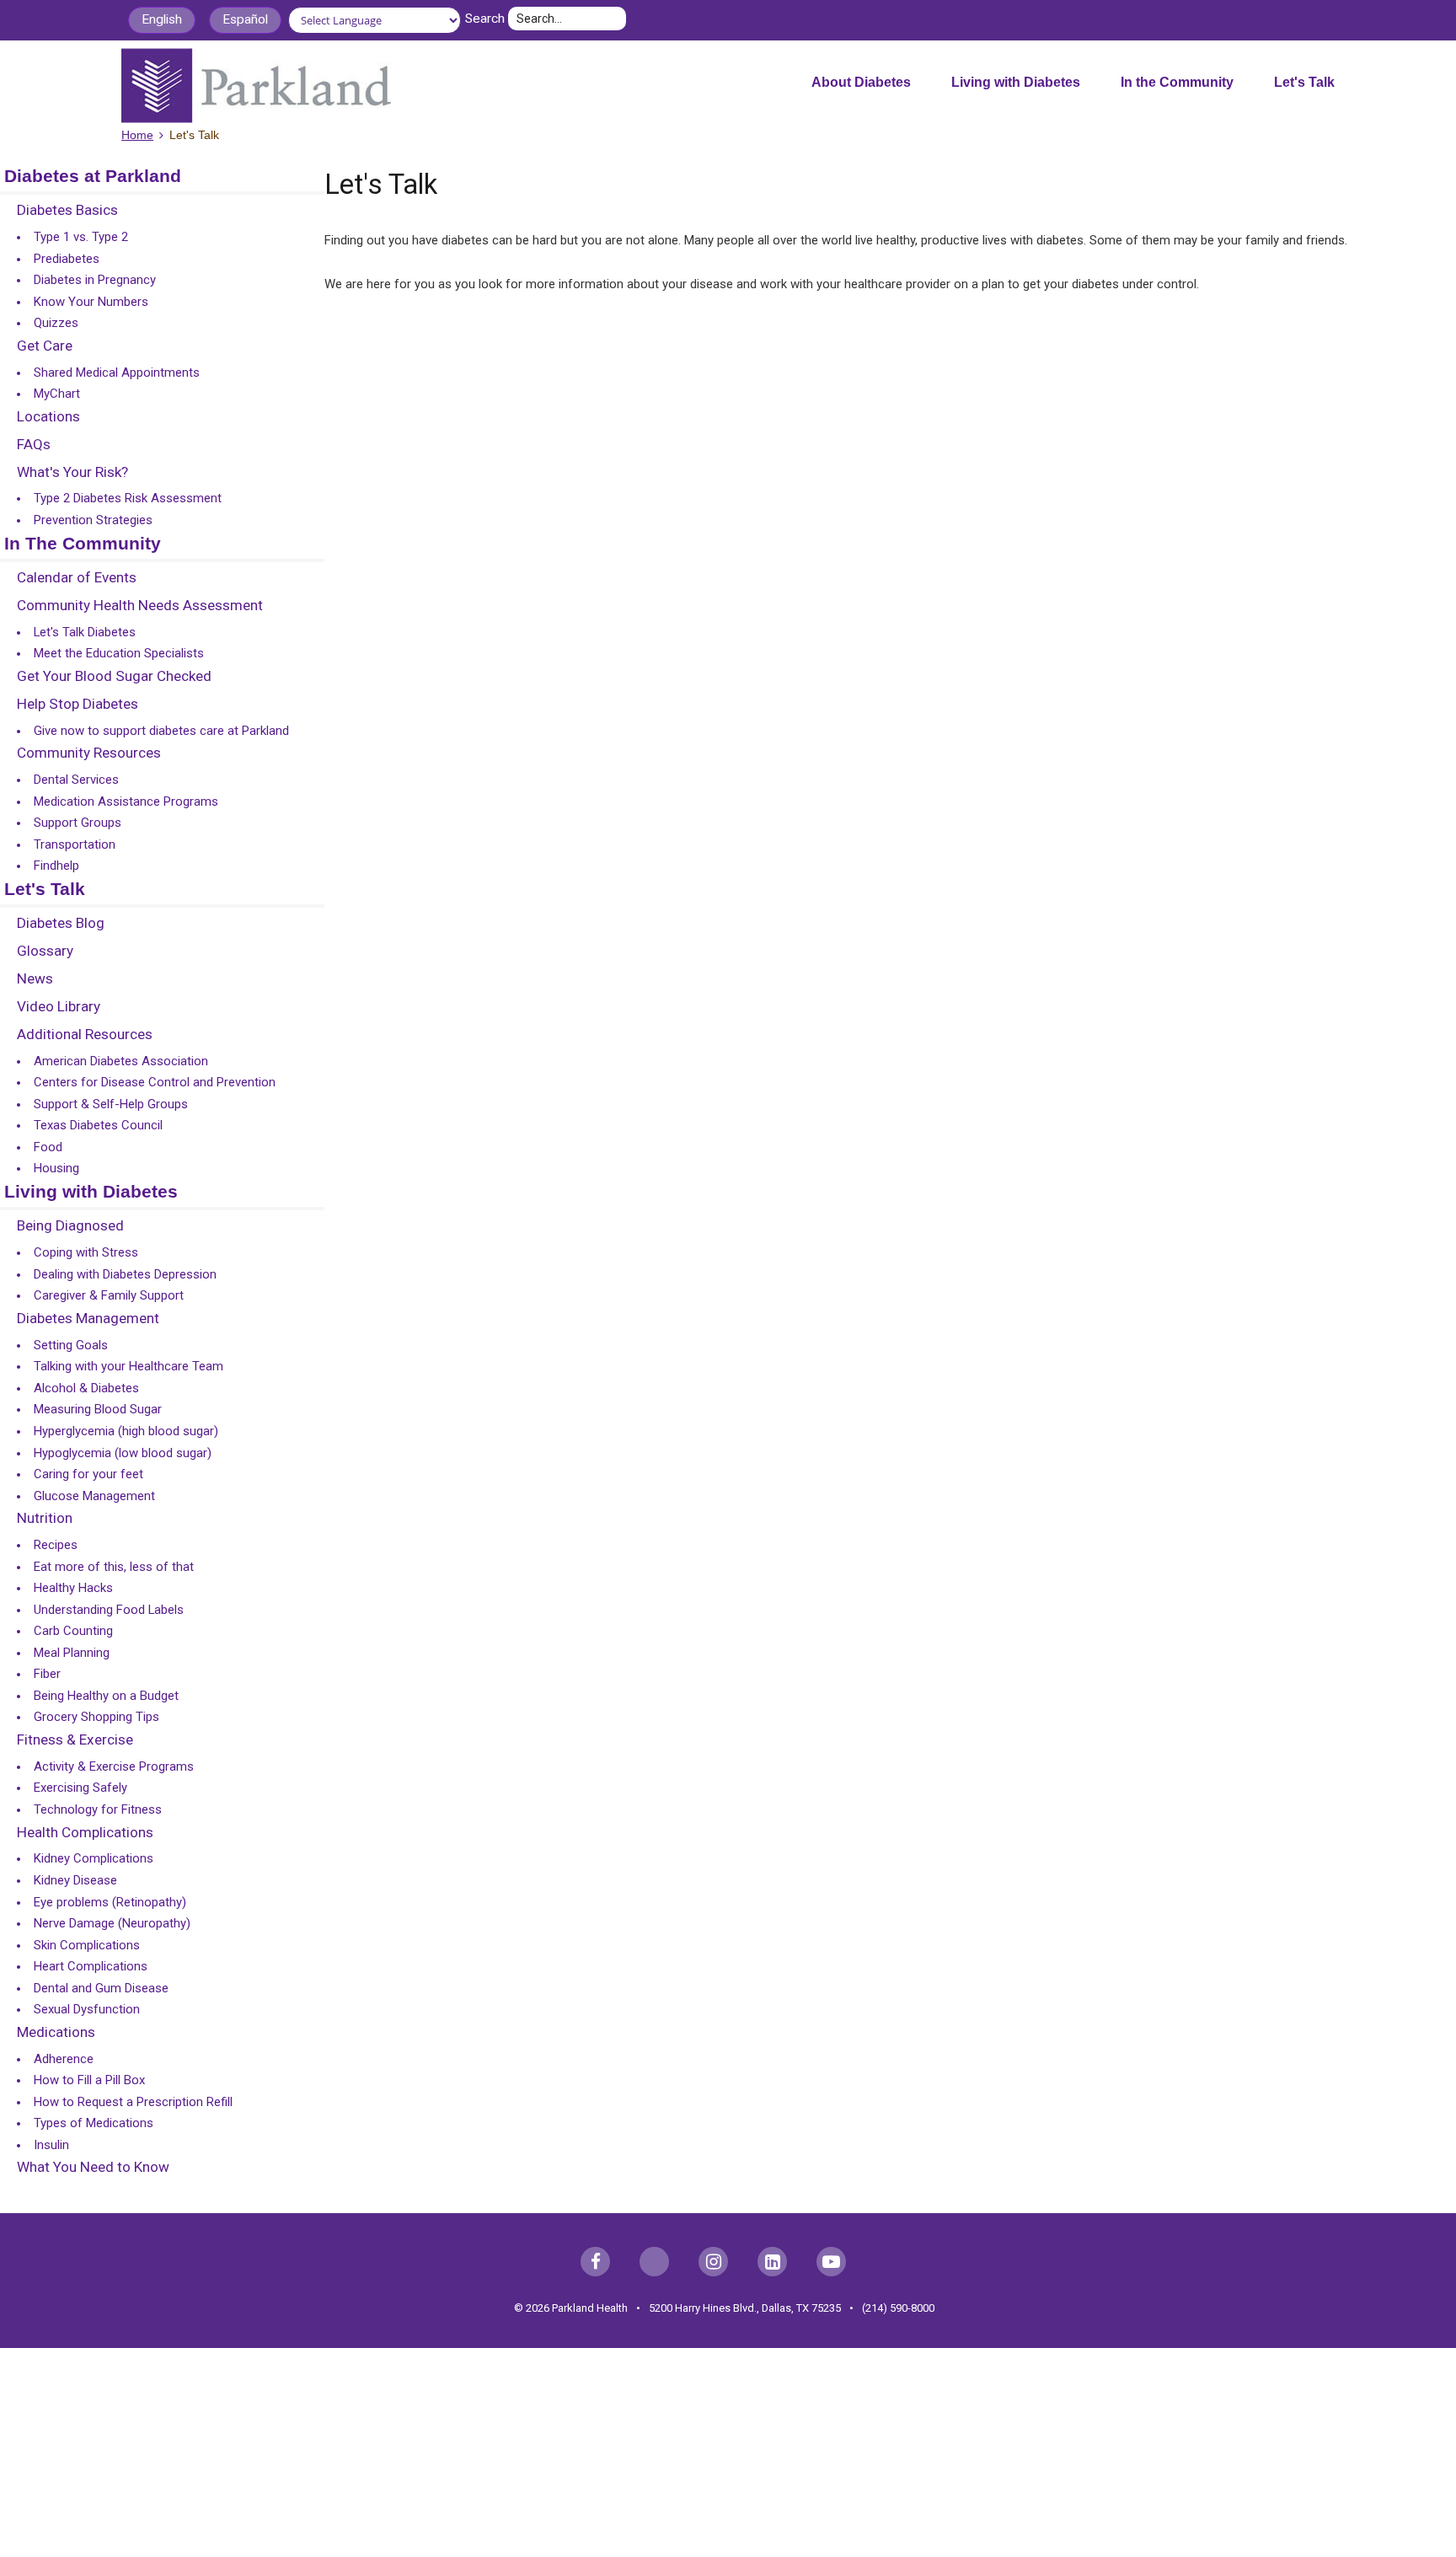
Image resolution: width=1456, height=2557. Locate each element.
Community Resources (89, 753)
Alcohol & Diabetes (86, 1388)
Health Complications (85, 1833)
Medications (56, 2033)
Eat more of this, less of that (114, 1567)
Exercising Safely (80, 1788)
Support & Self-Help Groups (111, 1104)
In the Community (1177, 82)
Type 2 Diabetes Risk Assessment (128, 498)
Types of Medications (94, 2123)
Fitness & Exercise (75, 1740)
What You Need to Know (93, 2168)
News (35, 979)
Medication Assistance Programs (126, 801)
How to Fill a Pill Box (89, 2080)
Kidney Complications (94, 1858)
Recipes (56, 1545)
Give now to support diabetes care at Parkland (161, 731)
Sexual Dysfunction (87, 2009)
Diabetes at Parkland (93, 177)
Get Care (45, 346)
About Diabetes (861, 82)
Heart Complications (91, 1966)
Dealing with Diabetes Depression (125, 1274)
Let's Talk (1304, 82)
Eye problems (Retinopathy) (110, 1902)
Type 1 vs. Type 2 (81, 237)
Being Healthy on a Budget (106, 1696)
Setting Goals (71, 1345)
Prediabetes (67, 259)
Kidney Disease (75, 1880)
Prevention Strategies (93, 520)
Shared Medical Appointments (117, 373)
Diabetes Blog (61, 924)
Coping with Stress (86, 1252)
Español (245, 19)
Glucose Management (94, 1496)
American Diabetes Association (121, 1061)
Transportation (75, 844)
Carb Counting (73, 1631)
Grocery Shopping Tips (96, 1717)
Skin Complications (87, 1945)
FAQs (34, 445)
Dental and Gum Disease (101, 1988)
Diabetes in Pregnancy (95, 280)
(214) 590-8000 (898, 2308)
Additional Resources (85, 1035)
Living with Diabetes (1016, 82)
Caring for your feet (88, 1474)
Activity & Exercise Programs (114, 1766)
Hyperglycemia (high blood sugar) (126, 1431)
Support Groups (78, 823)
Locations (48, 417)
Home (137, 135)
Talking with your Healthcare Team (128, 1366)
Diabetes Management (88, 1319)
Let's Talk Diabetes (85, 632)
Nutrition (45, 1519)
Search (485, 19)
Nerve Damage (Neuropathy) (112, 1923)
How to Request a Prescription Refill (133, 2102)
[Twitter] (654, 2262)
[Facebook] (595, 2262)
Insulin (51, 2145)
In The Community (83, 544)
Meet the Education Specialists (119, 653)
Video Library (59, 1007)
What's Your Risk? (72, 473)
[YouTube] (831, 2262)
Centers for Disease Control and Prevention (155, 1082)
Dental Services (76, 780)
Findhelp (56, 866)
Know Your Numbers (91, 302)
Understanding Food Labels (109, 1610)
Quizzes (56, 323)
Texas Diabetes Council (98, 1125)
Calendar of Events (77, 578)
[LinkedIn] (772, 2262)
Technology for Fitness (98, 1809)
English (162, 19)
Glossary (45, 952)
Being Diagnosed (70, 1226)
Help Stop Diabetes (78, 705)
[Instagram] (713, 2262)
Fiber (47, 1674)
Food (48, 1147)
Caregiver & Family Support (109, 1295)
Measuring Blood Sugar (98, 1409)
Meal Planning (72, 1653)
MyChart (57, 394)
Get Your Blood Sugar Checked (114, 677)
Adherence (64, 2059)
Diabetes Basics (67, 211)
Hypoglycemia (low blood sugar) (123, 1453)
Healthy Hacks (73, 1588)
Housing (56, 1168)
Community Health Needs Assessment (140, 606)
